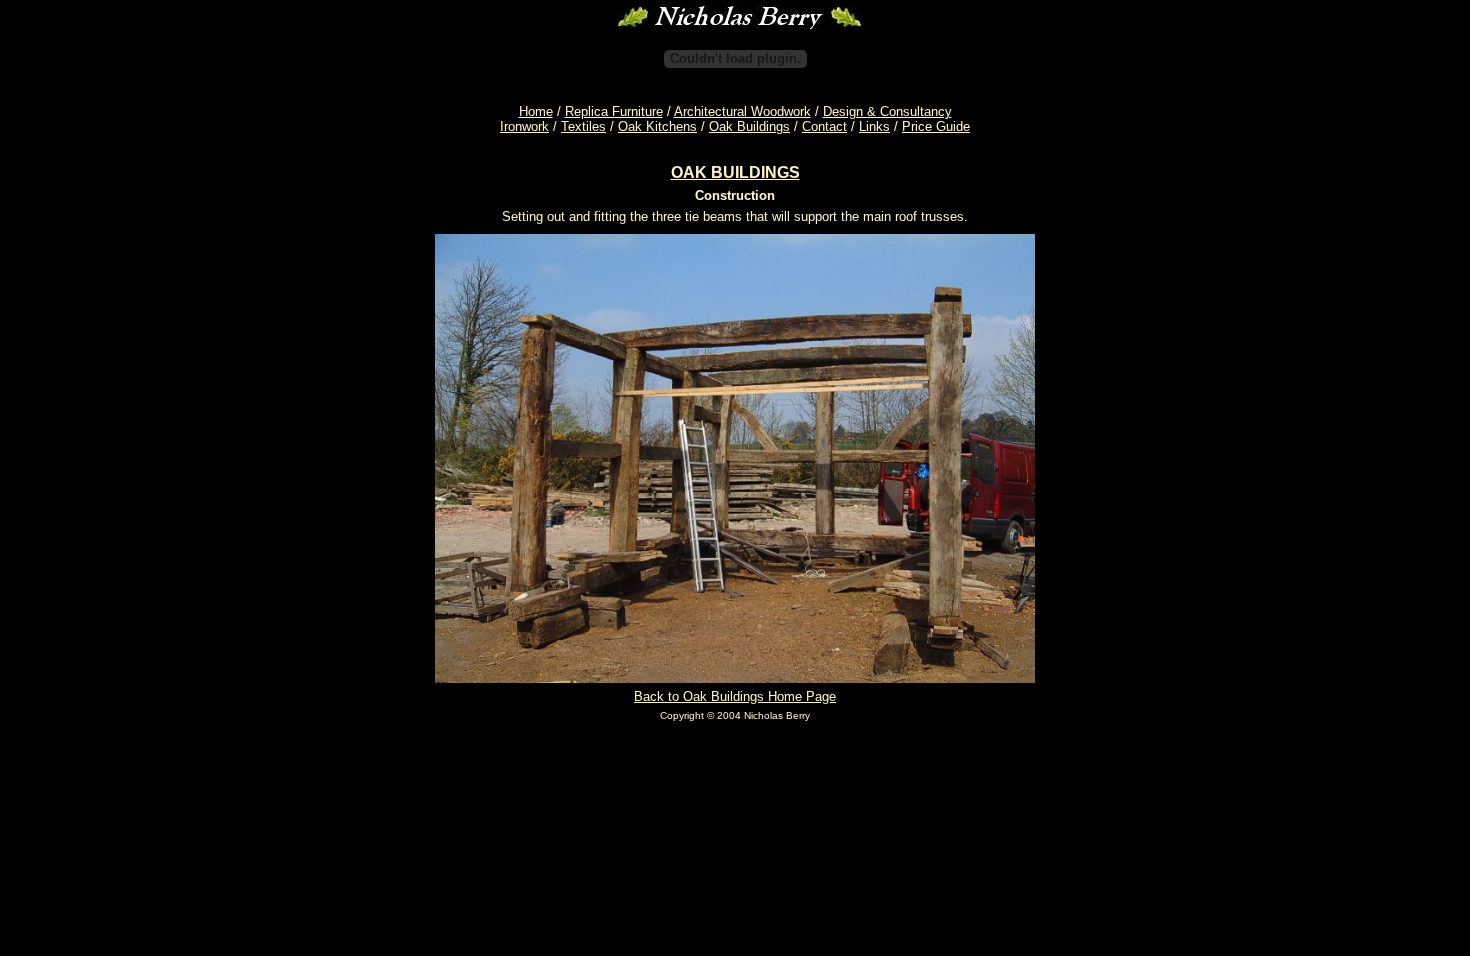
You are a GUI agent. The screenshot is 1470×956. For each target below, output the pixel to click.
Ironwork (524, 126)
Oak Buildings (749, 126)
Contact (824, 126)
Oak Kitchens (657, 126)
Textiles (583, 126)
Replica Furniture (614, 111)
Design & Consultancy (887, 111)
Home (536, 111)
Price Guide (936, 126)
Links (874, 126)
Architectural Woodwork (742, 111)
